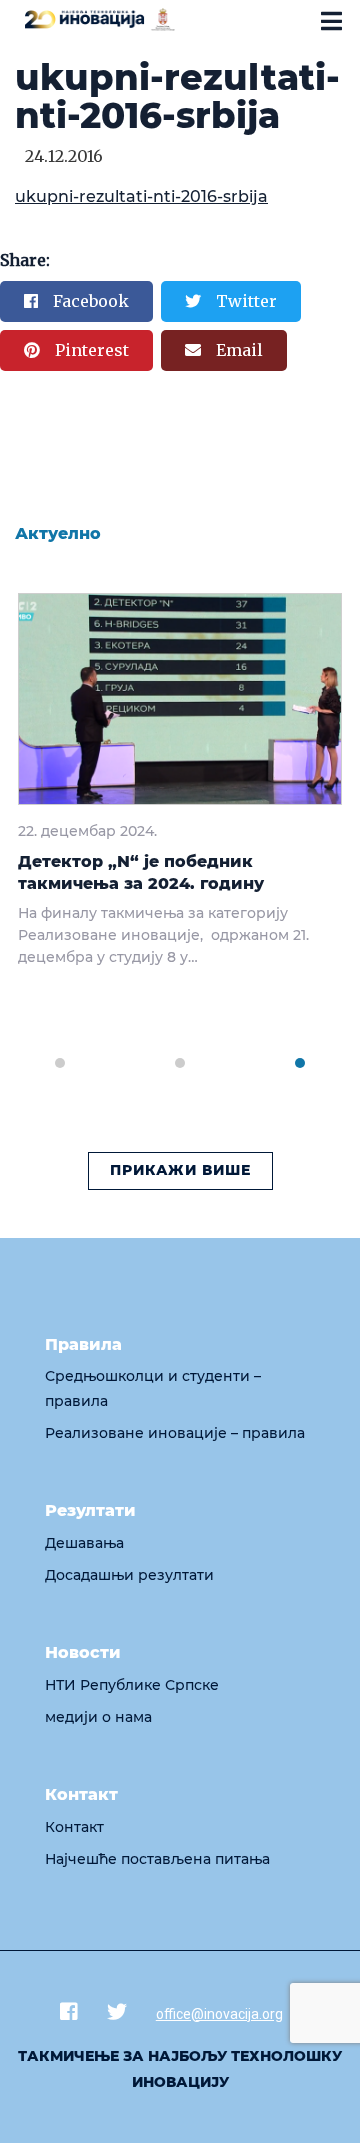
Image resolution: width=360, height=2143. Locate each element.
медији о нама (98, 1717)
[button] (60, 1051)
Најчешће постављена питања (157, 1859)
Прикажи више (180, 1170)
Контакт (74, 1827)
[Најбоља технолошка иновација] (100, 18)
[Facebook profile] (69, 2011)
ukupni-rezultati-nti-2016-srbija (141, 196)
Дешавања (84, 1543)
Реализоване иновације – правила (175, 1433)
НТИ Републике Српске (132, 1685)
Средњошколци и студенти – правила (153, 1388)
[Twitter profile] (117, 2011)
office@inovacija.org (219, 2014)
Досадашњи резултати (129, 1575)
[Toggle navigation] (332, 21)
